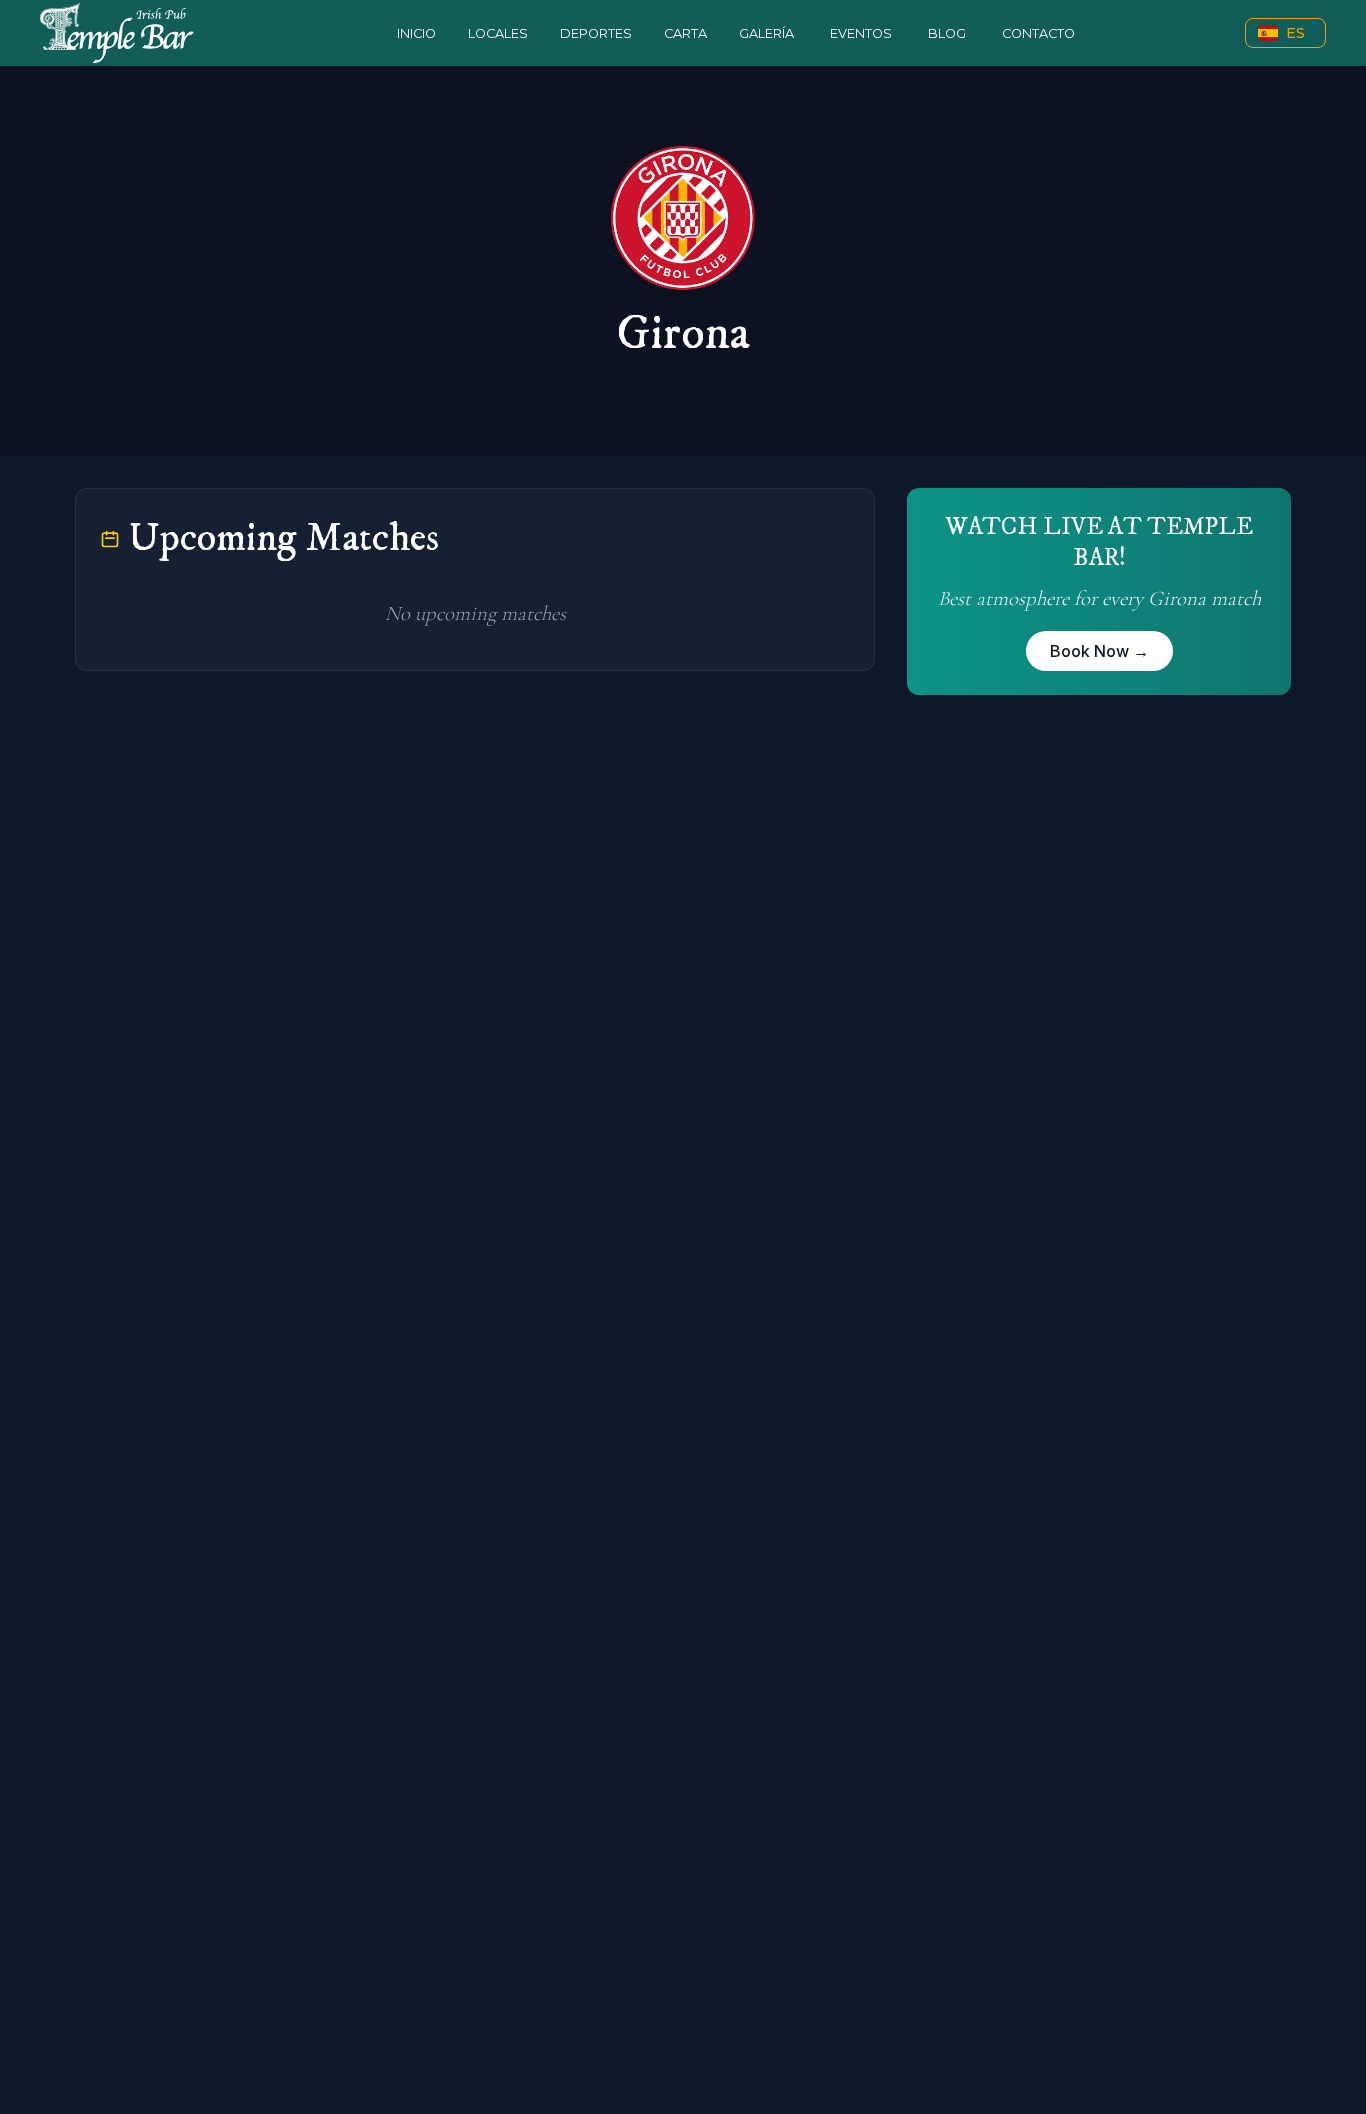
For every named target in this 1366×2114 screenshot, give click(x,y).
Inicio (416, 33)
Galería (766, 33)
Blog (947, 33)
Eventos (861, 33)
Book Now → (1099, 651)
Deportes (596, 33)
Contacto (1038, 33)
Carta (685, 33)
